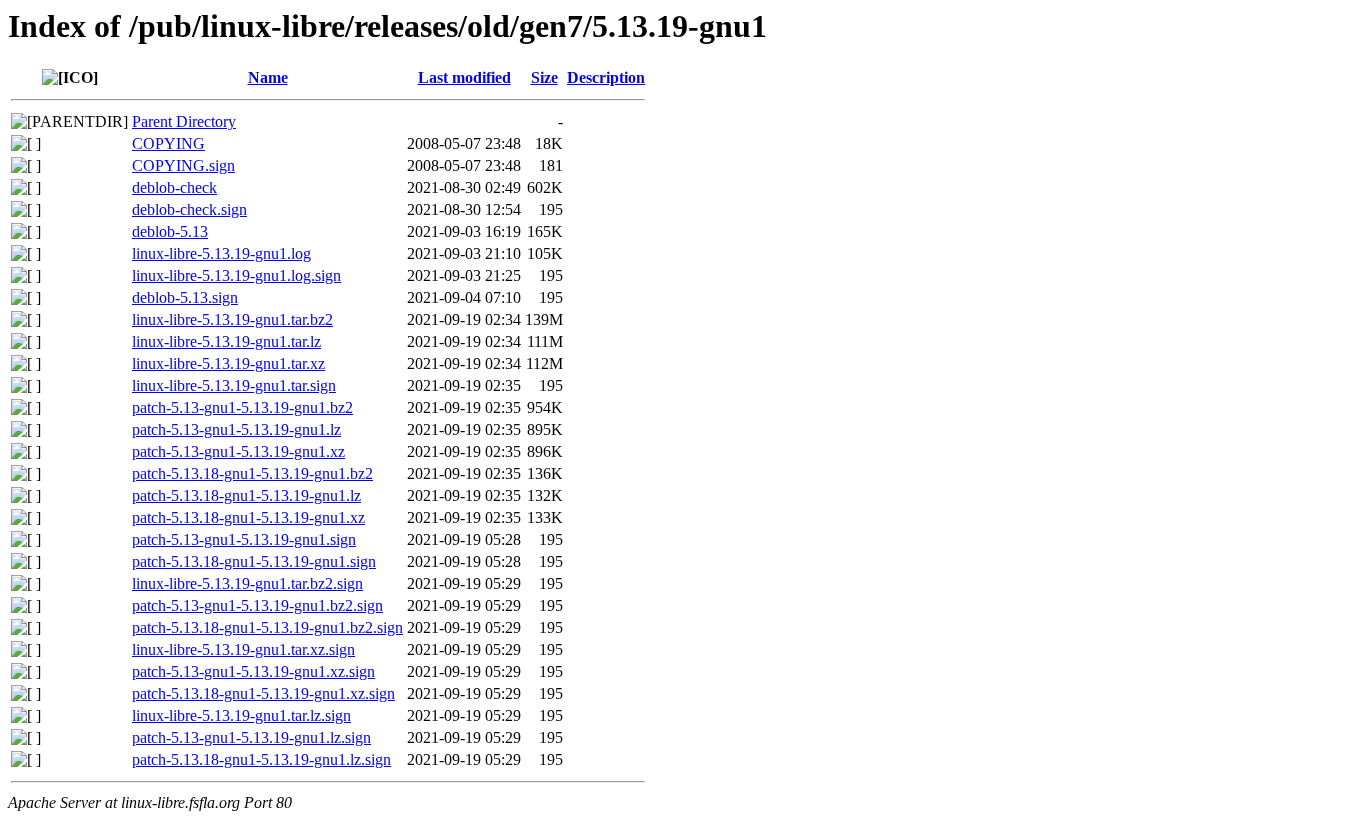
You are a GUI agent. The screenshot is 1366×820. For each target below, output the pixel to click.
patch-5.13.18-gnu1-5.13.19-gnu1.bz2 (252, 473)
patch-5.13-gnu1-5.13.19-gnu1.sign (244, 539)
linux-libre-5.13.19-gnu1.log (221, 253)
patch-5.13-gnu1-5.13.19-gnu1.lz (236, 429)
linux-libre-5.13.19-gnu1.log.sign (236, 275)
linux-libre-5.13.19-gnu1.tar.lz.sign (241, 715)
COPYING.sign (183, 165)
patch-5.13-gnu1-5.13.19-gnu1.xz (238, 451)
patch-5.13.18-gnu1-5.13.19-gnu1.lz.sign (261, 759)
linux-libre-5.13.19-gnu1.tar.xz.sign (243, 649)
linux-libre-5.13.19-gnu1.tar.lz (226, 341)
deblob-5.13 (170, 231)
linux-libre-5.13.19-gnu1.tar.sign (234, 385)
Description (606, 77)
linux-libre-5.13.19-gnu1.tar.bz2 (232, 319)
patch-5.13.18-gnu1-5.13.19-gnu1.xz (248, 517)
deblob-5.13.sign (185, 297)
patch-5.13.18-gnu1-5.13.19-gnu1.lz (246, 495)
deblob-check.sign (189, 209)
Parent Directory (184, 121)
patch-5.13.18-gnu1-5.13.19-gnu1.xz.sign (263, 693)
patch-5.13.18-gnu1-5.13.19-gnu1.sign (254, 561)
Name (268, 77)
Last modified (464, 77)
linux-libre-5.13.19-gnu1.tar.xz (228, 363)
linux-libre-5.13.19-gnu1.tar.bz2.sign (247, 583)
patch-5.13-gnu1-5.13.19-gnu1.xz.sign (253, 671)
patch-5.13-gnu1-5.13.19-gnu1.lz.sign (251, 737)
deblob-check (174, 187)
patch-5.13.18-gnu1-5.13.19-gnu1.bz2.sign (267, 627)
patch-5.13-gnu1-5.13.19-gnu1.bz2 (242, 407)
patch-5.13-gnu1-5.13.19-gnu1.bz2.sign (257, 605)
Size (544, 77)
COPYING (168, 143)
